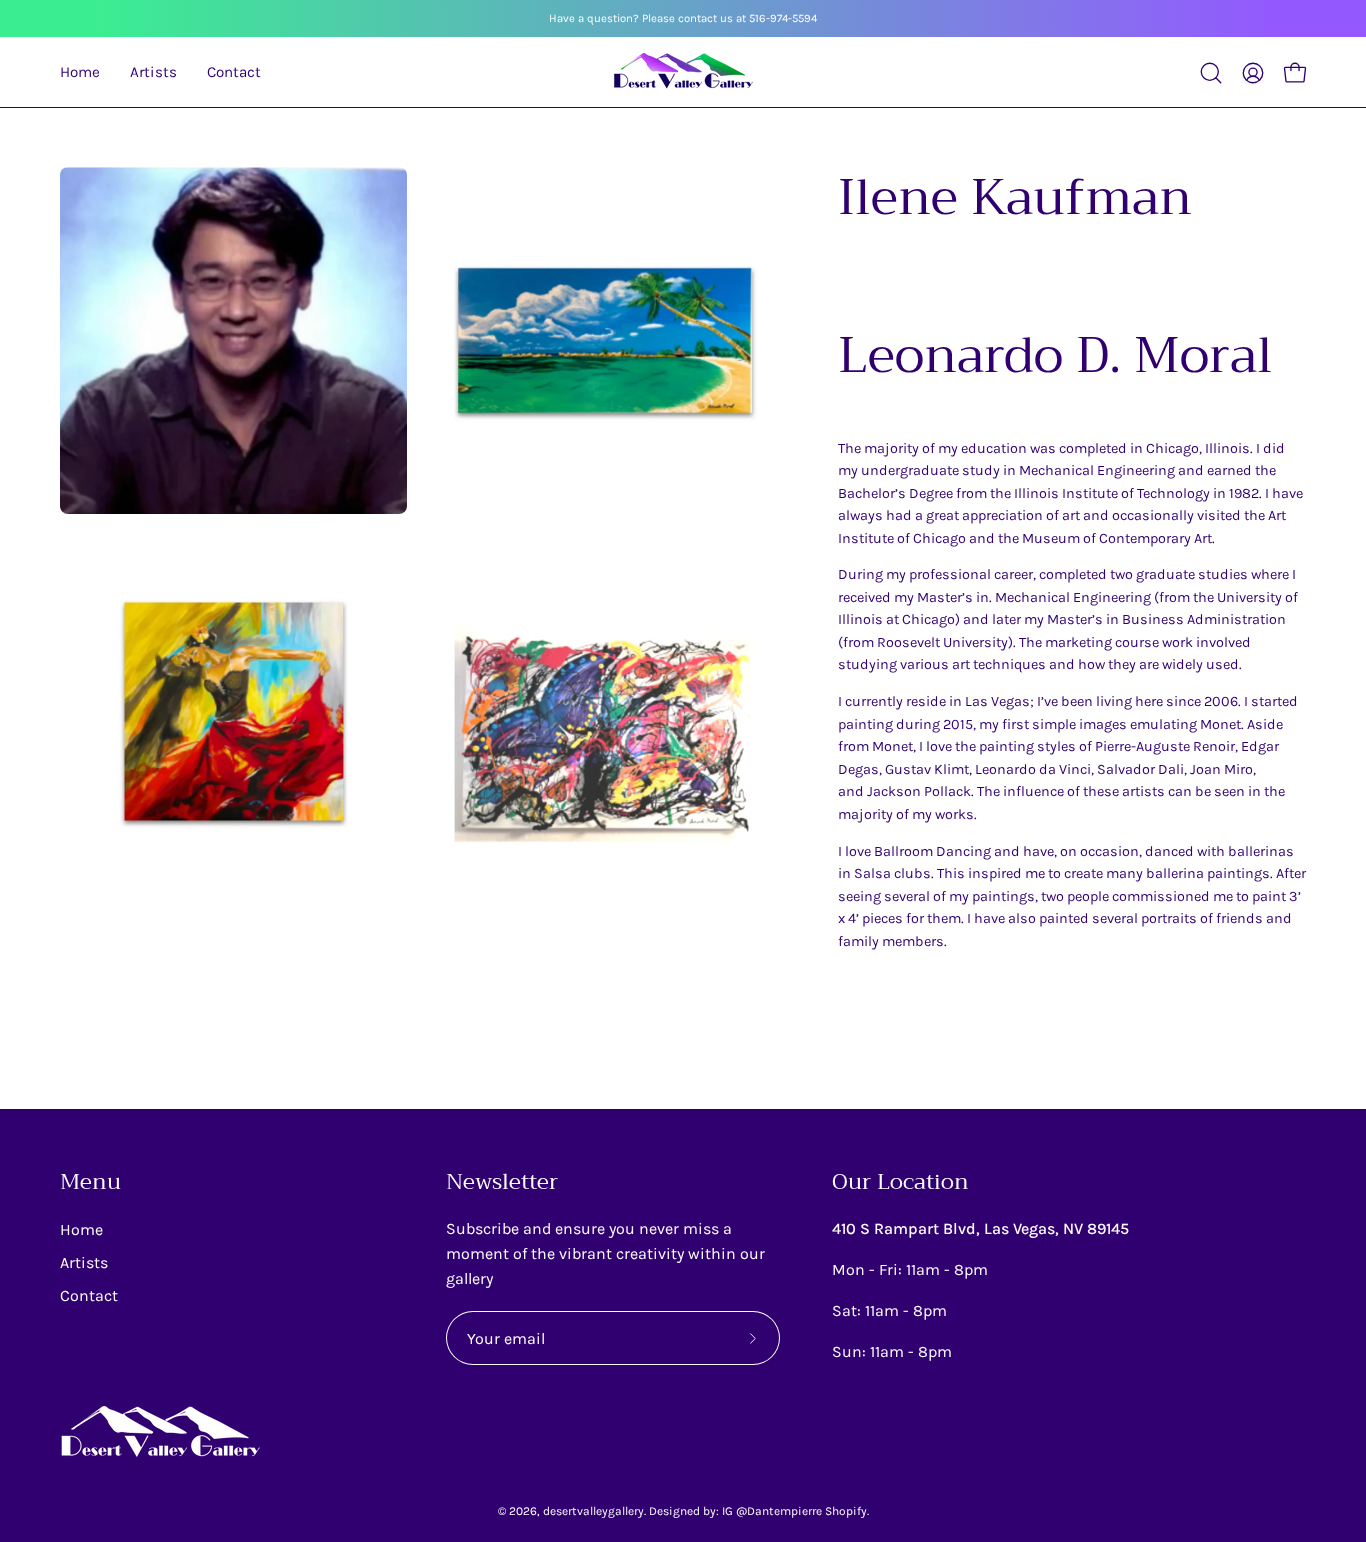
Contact (89, 1295)
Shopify (846, 1511)
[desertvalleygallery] (683, 72)
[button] (1211, 73)
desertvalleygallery (593, 1511)
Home (81, 1229)
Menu (90, 1183)
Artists (84, 1262)
